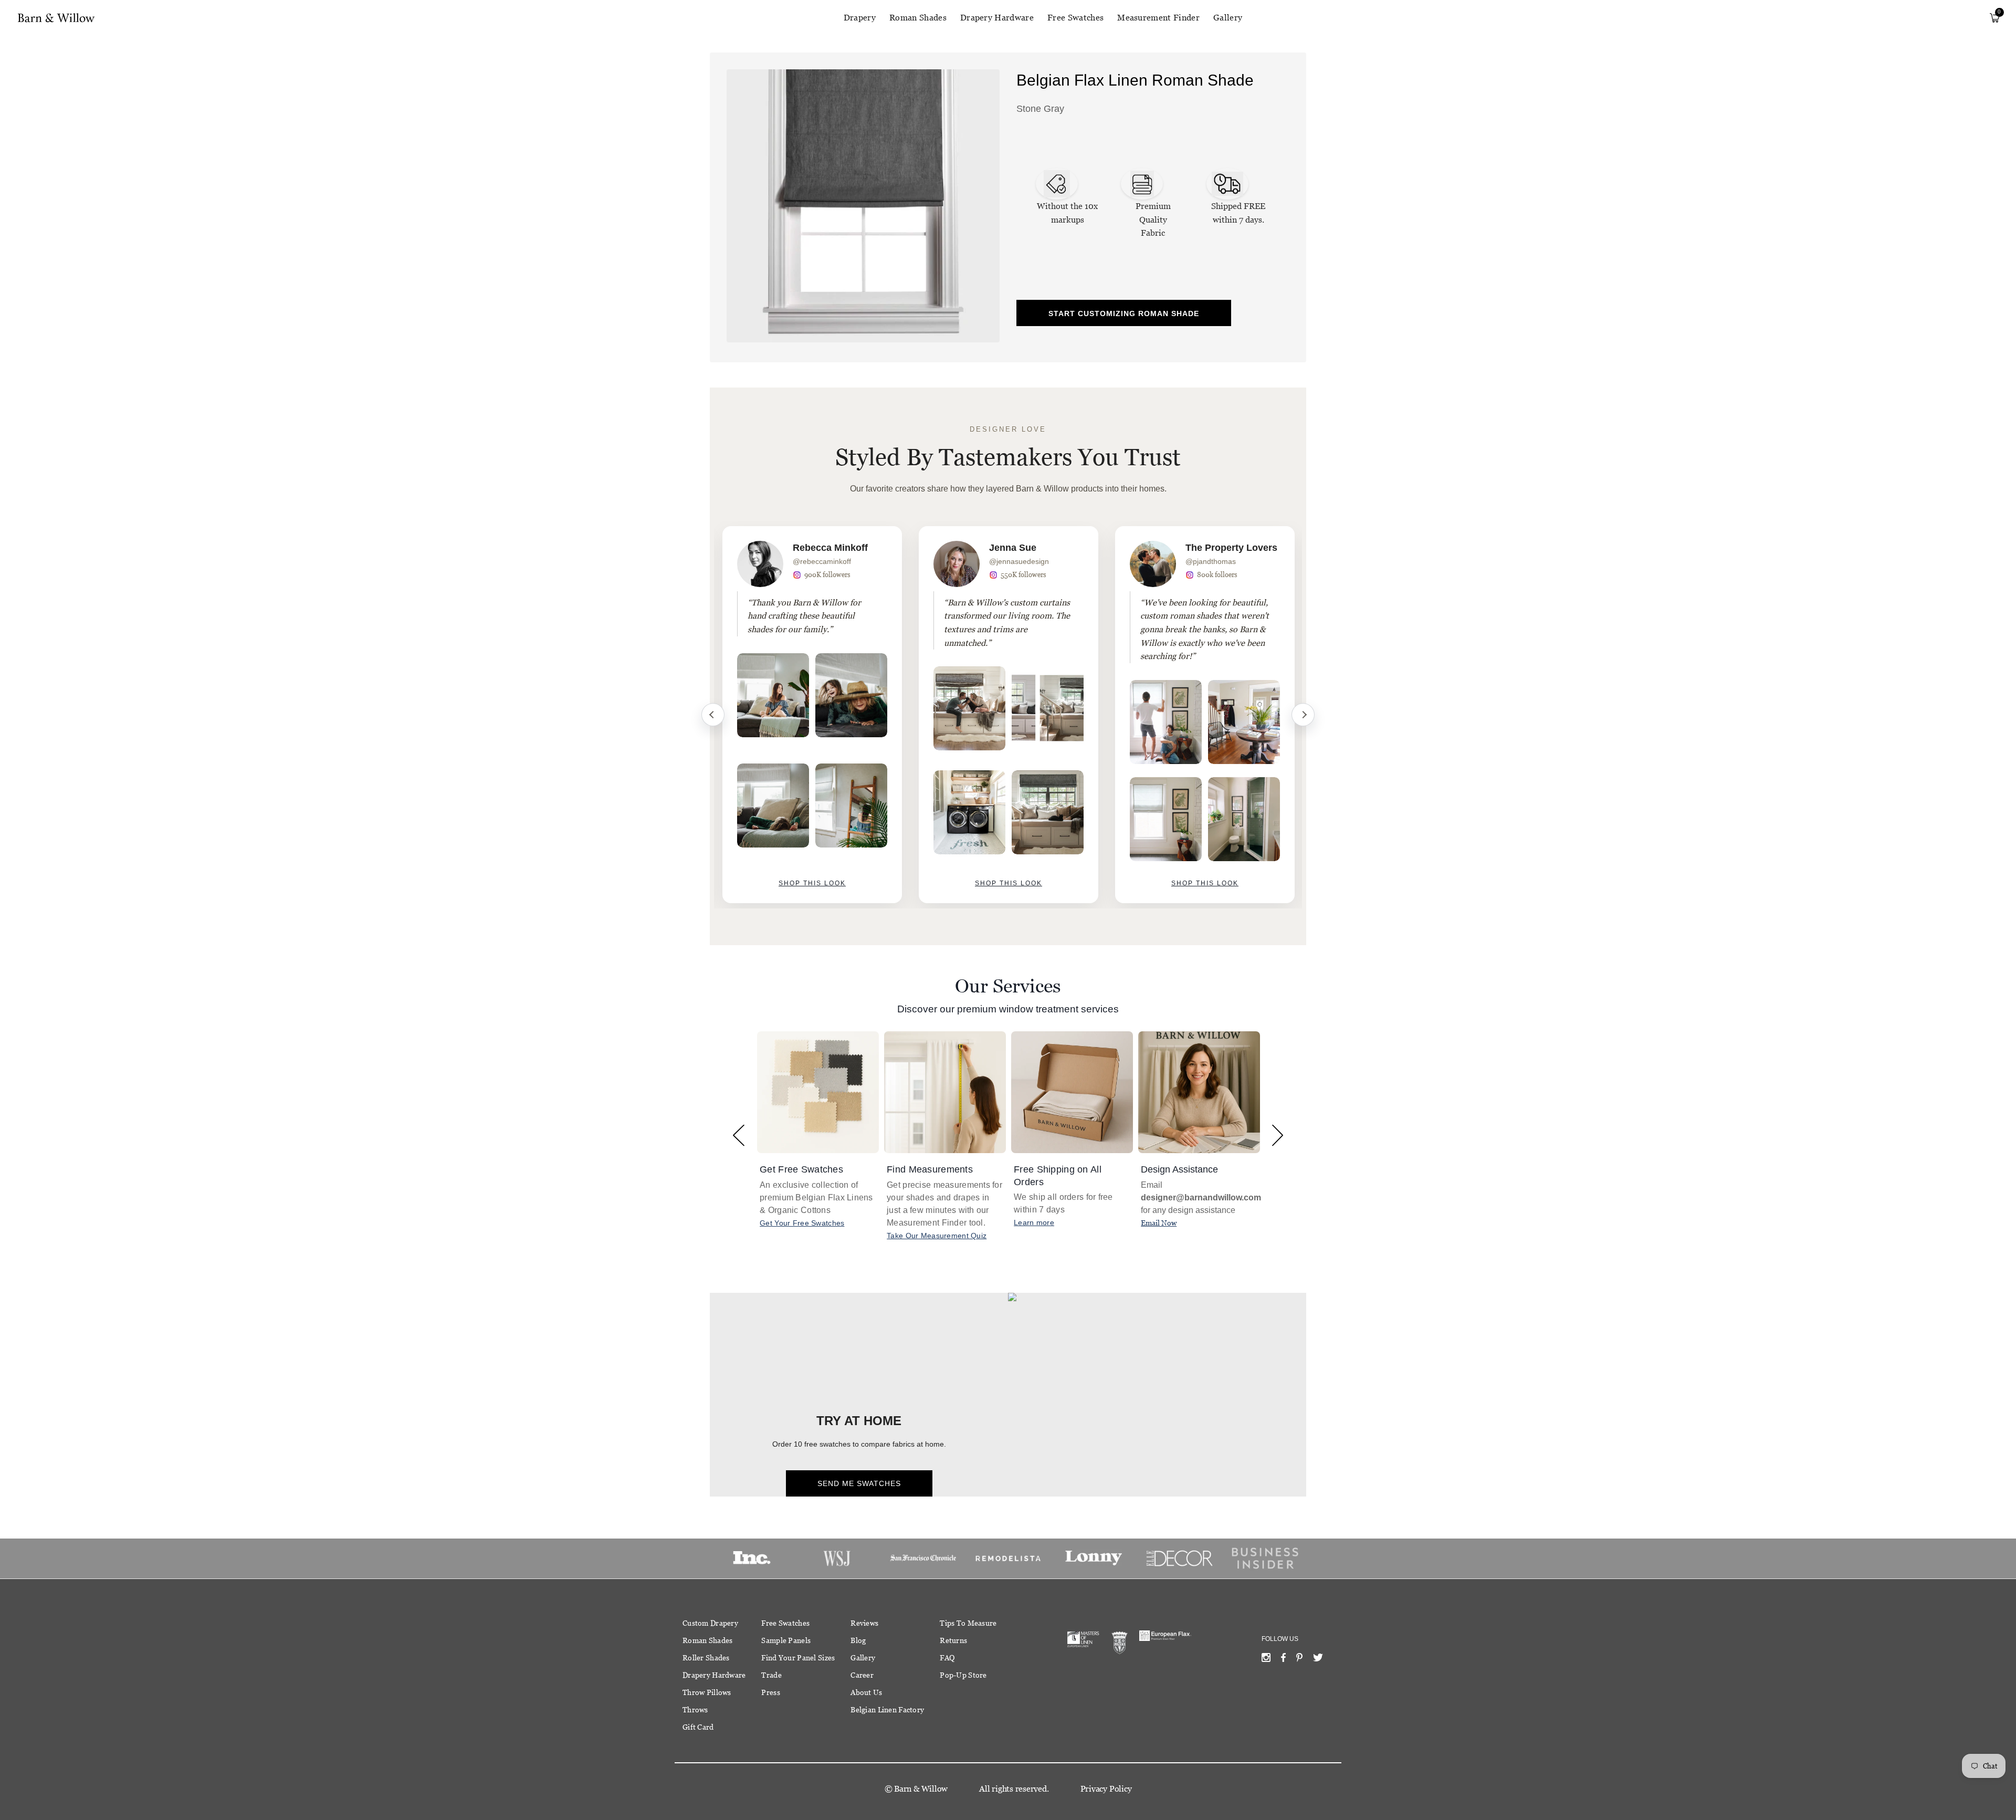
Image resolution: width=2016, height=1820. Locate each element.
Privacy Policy (1106, 1789)
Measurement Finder (1158, 18)
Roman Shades (918, 18)
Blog (858, 1640)
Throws (695, 1710)
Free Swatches (1075, 18)
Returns (953, 1640)
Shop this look (812, 883)
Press (770, 1692)
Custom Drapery (710, 1623)
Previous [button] (738, 1135)
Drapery (860, 18)
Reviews (864, 1623)
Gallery (1228, 18)
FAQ (947, 1658)
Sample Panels (786, 1640)
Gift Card (698, 1727)
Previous (713, 715)
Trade (771, 1675)
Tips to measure (968, 1623)
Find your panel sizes (798, 1658)
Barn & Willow (921, 1789)
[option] (812, 715)
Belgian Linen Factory (887, 1710)
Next (1303, 715)
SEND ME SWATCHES (859, 1483)
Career (862, 1675)
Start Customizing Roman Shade (1124, 313)
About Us (866, 1692)
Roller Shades (706, 1658)
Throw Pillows (707, 1692)
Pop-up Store (963, 1675)
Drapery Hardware (997, 18)
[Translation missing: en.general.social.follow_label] (1266, 1660)
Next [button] (1278, 1135)
